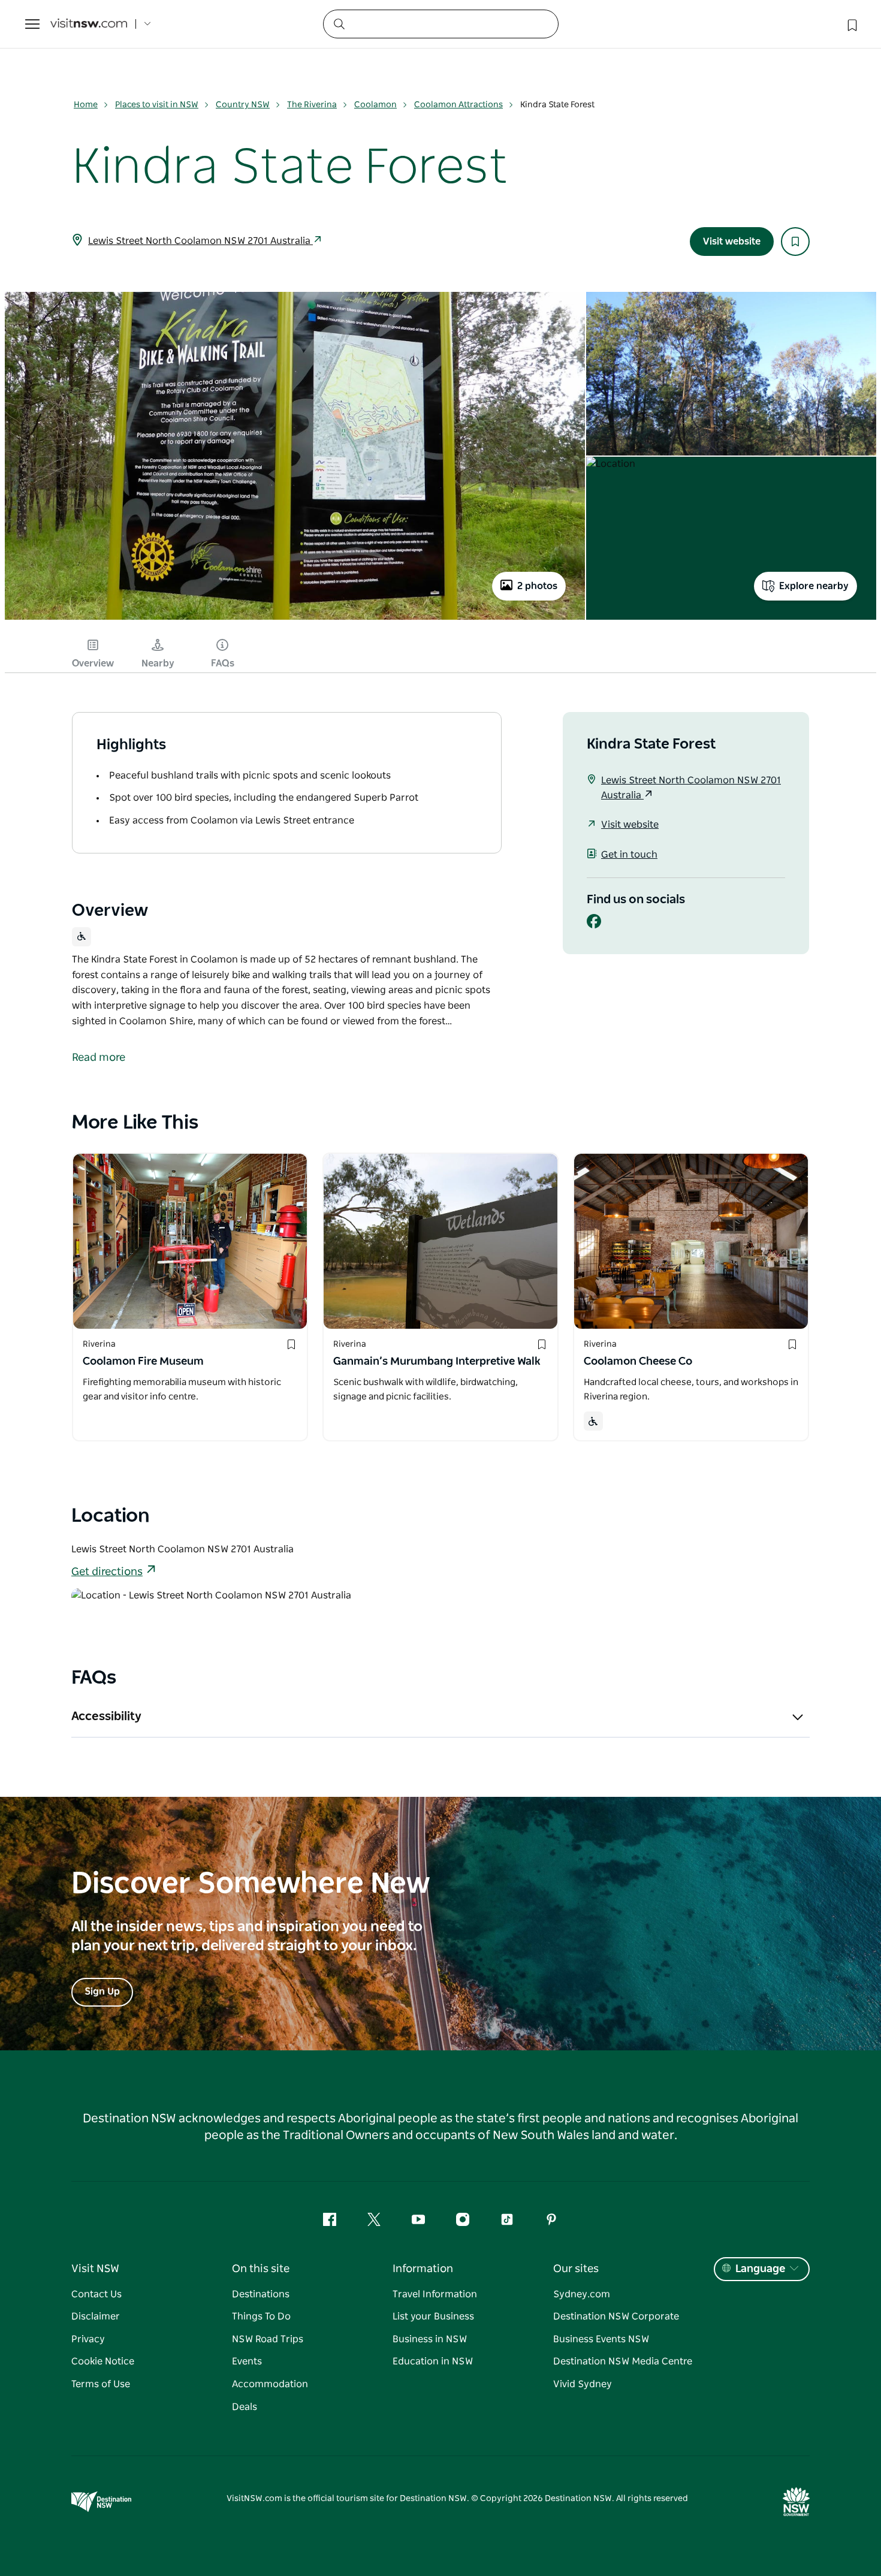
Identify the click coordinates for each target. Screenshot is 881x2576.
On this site (261, 2269)
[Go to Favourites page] (851, 24)
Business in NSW (430, 2339)
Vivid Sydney (583, 2384)
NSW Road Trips (268, 2339)
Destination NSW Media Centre (623, 2361)
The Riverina (312, 105)
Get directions (107, 1572)
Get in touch (629, 855)
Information (423, 2269)
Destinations (261, 2294)
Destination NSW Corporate (616, 2316)
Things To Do (261, 2316)
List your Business (433, 2316)
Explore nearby (814, 586)
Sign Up (102, 1992)
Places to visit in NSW (157, 105)
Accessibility (106, 1717)
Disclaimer (96, 2316)
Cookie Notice (103, 2361)
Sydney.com (582, 2294)
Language (760, 2269)
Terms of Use (101, 2384)
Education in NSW (433, 2361)
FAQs (223, 663)
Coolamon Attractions (458, 105)
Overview (93, 663)
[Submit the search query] (339, 23)
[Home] (89, 24)
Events (247, 2361)
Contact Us (96, 2294)
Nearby (158, 663)
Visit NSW (95, 2269)
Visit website (732, 242)
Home (86, 105)
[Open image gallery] (295, 619)
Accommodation (270, 2384)
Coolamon (375, 105)
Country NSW (243, 105)
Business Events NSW (601, 2339)
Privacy (88, 2339)
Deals (245, 2407)
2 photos (537, 586)
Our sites (576, 2269)
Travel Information (435, 2294)
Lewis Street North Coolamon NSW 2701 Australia (200, 241)
